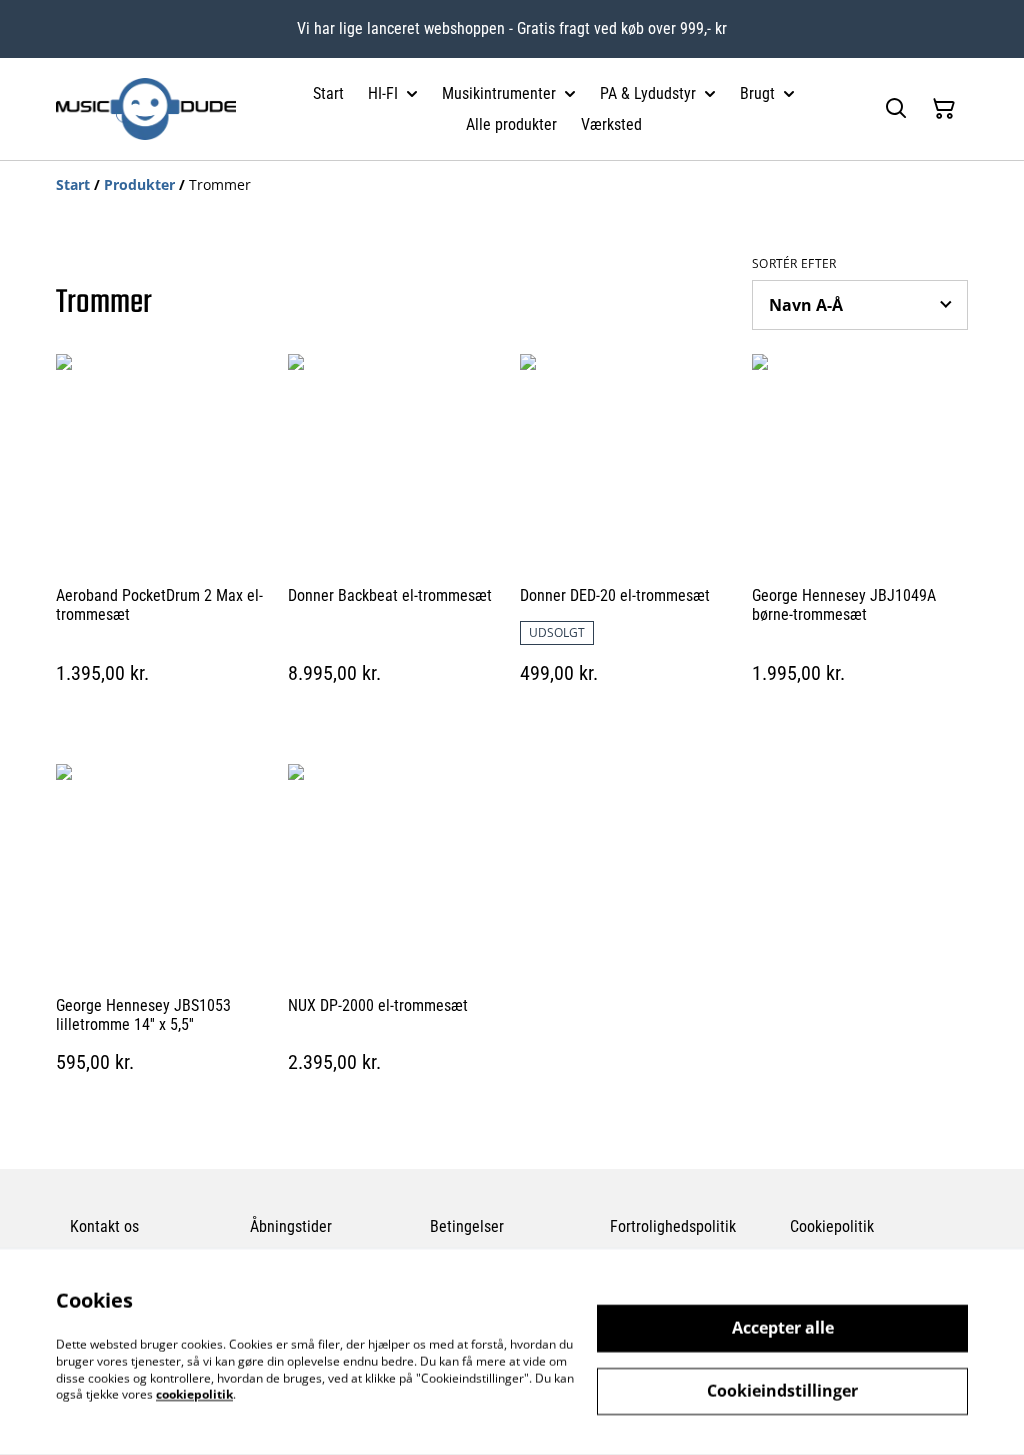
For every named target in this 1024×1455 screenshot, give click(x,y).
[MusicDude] (146, 109)
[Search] (896, 109)
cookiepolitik (194, 1394)
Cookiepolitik (832, 1226)
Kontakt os (104, 1226)
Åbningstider (291, 1226)
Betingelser (467, 1226)
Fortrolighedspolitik (673, 1226)
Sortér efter (794, 264)
